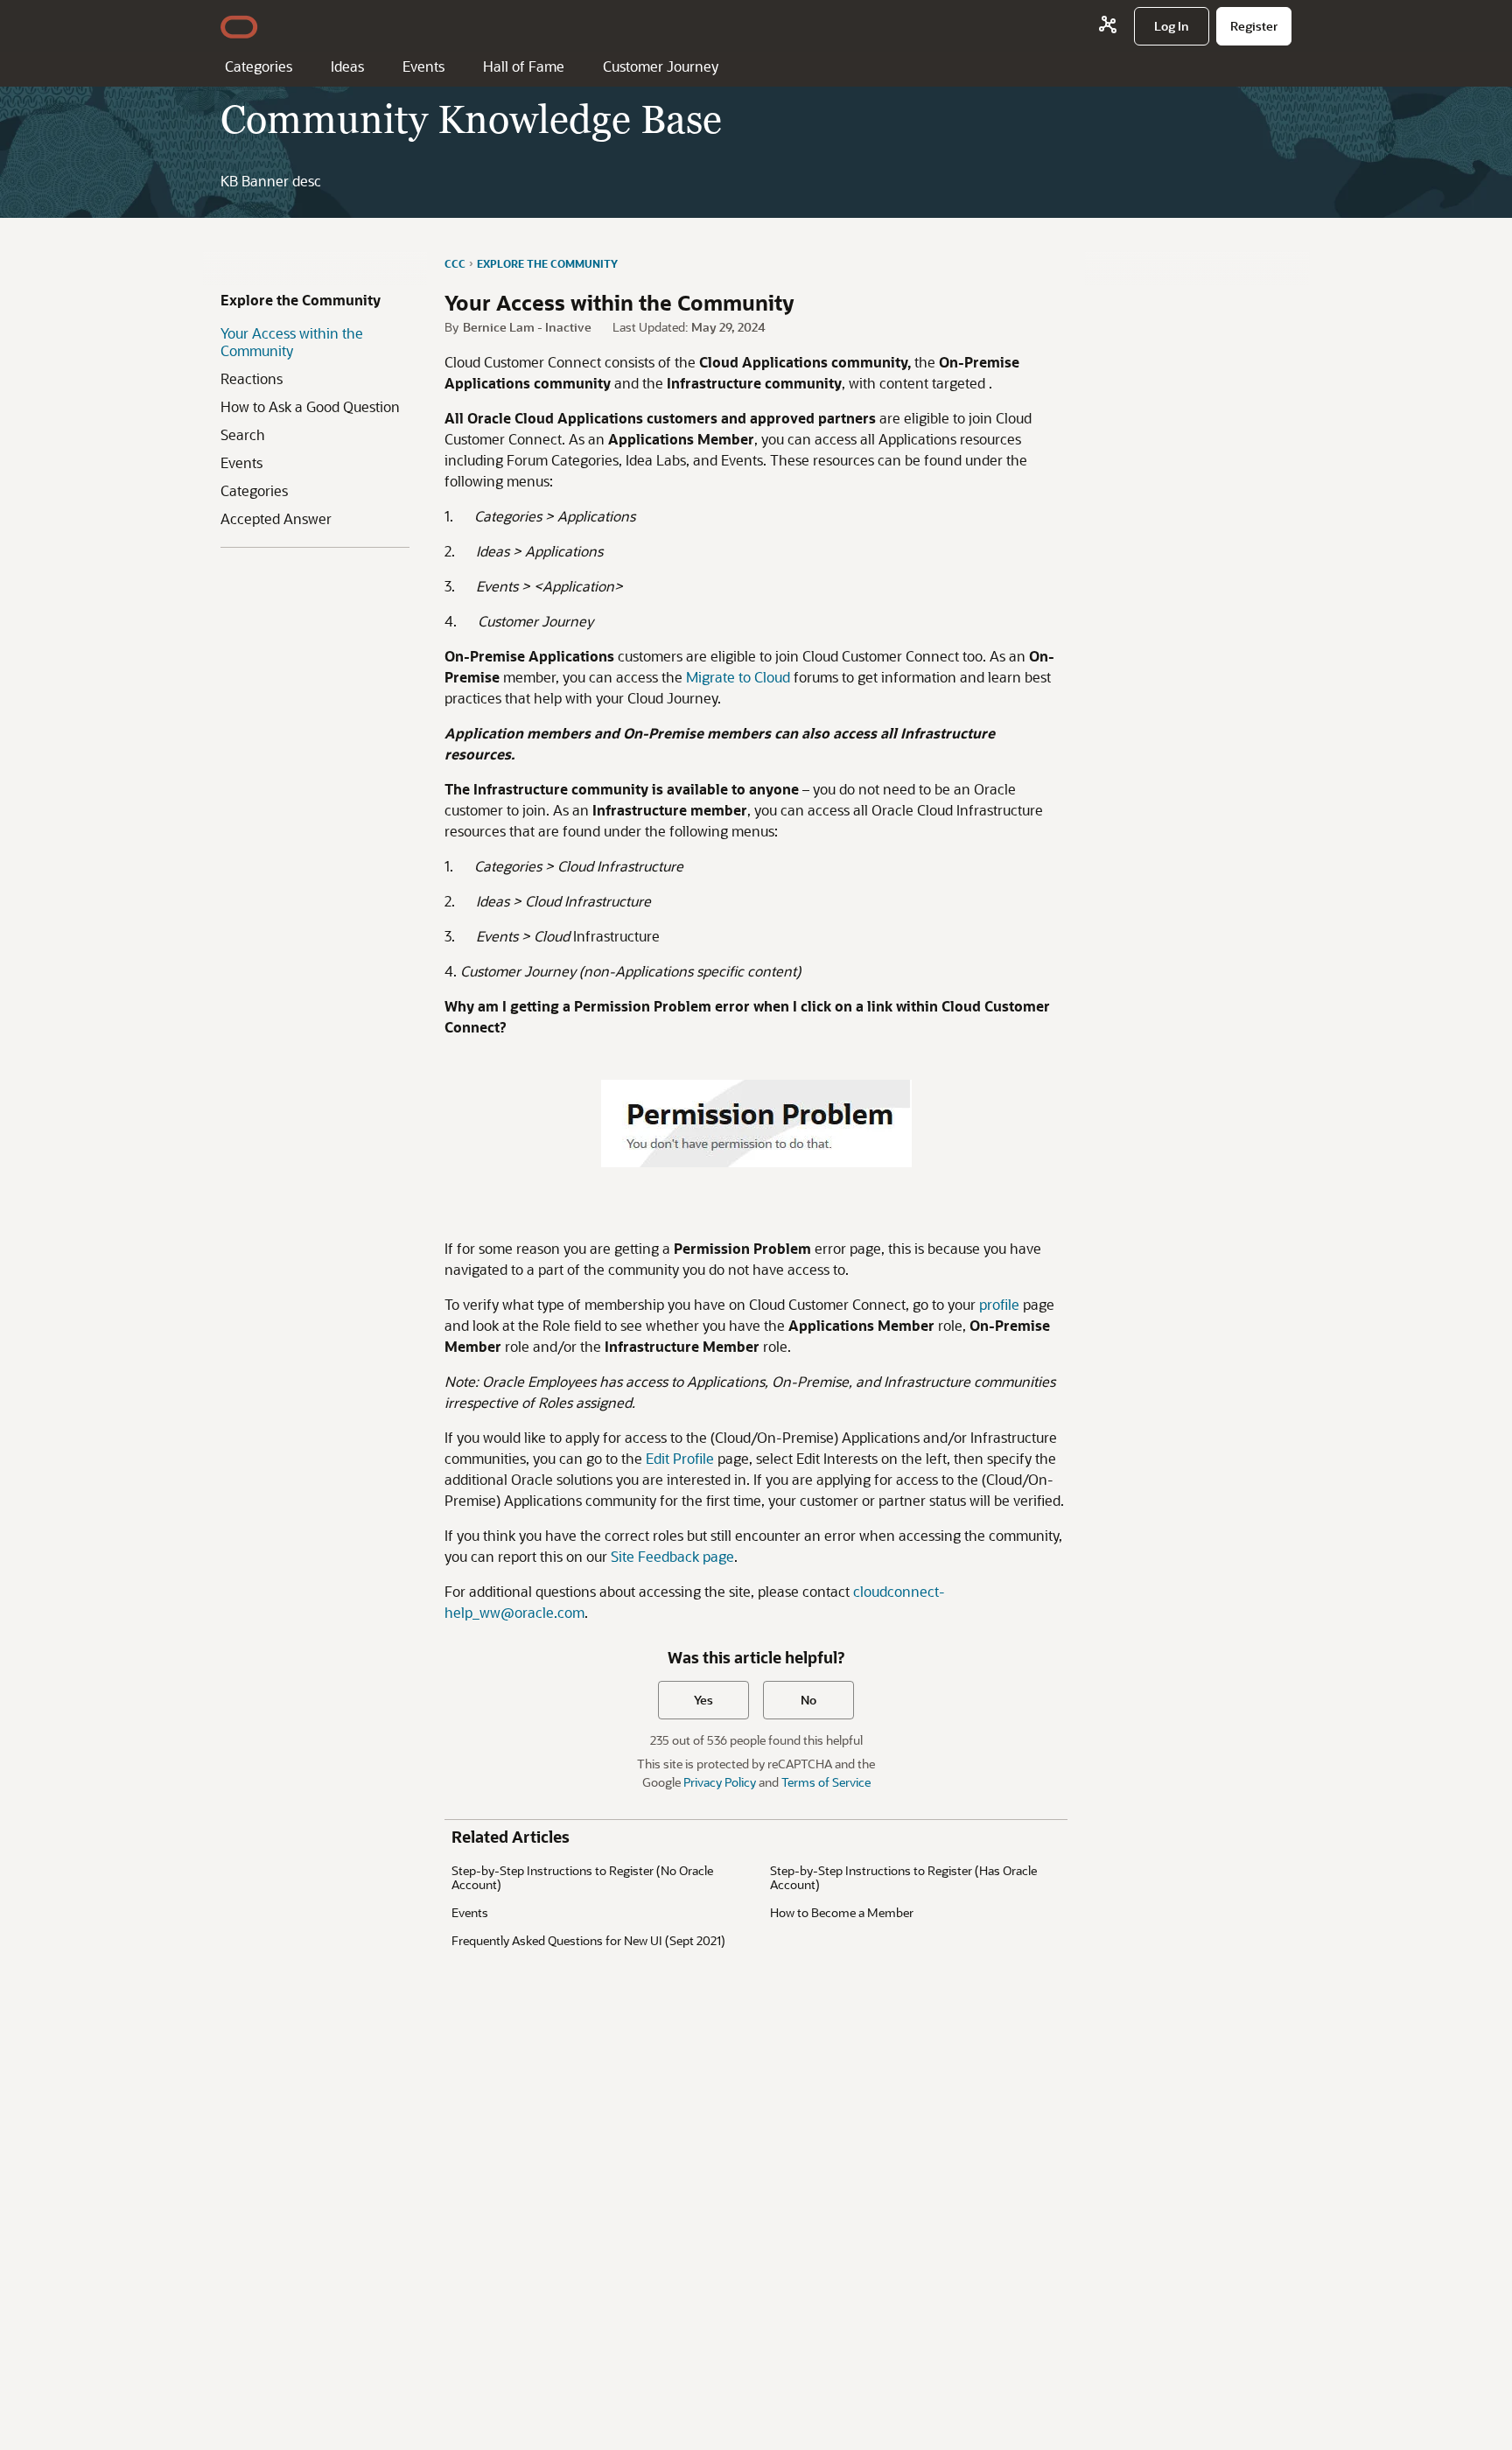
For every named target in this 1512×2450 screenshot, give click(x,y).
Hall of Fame (524, 66)
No (808, 1700)
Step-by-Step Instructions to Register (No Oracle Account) (582, 1877)
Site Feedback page (672, 1556)
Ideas (347, 66)
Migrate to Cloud (738, 677)
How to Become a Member (842, 1912)
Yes (703, 1700)
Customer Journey (661, 66)
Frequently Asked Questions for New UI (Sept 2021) (588, 1940)
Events (423, 66)
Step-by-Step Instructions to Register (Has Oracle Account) (903, 1877)
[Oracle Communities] (1108, 26)
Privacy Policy (720, 1782)
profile (1001, 1304)
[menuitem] (1172, 26)
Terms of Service (826, 1782)
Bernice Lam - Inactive (527, 327)
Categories (259, 66)
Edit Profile (680, 1458)
